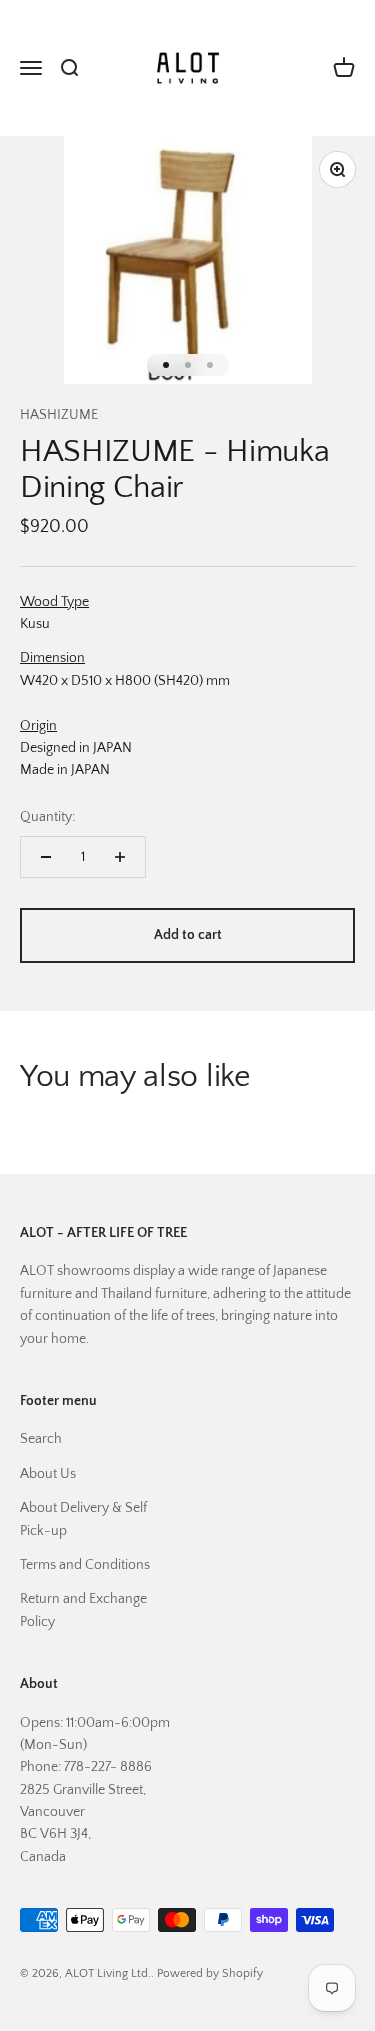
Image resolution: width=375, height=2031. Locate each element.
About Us (48, 1474)
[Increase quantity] (120, 857)
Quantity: (47, 817)
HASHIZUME (59, 415)
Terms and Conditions (85, 1565)
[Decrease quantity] (46, 857)
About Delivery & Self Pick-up (83, 1519)
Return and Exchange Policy (83, 1610)
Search (41, 1439)
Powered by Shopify (210, 1973)
